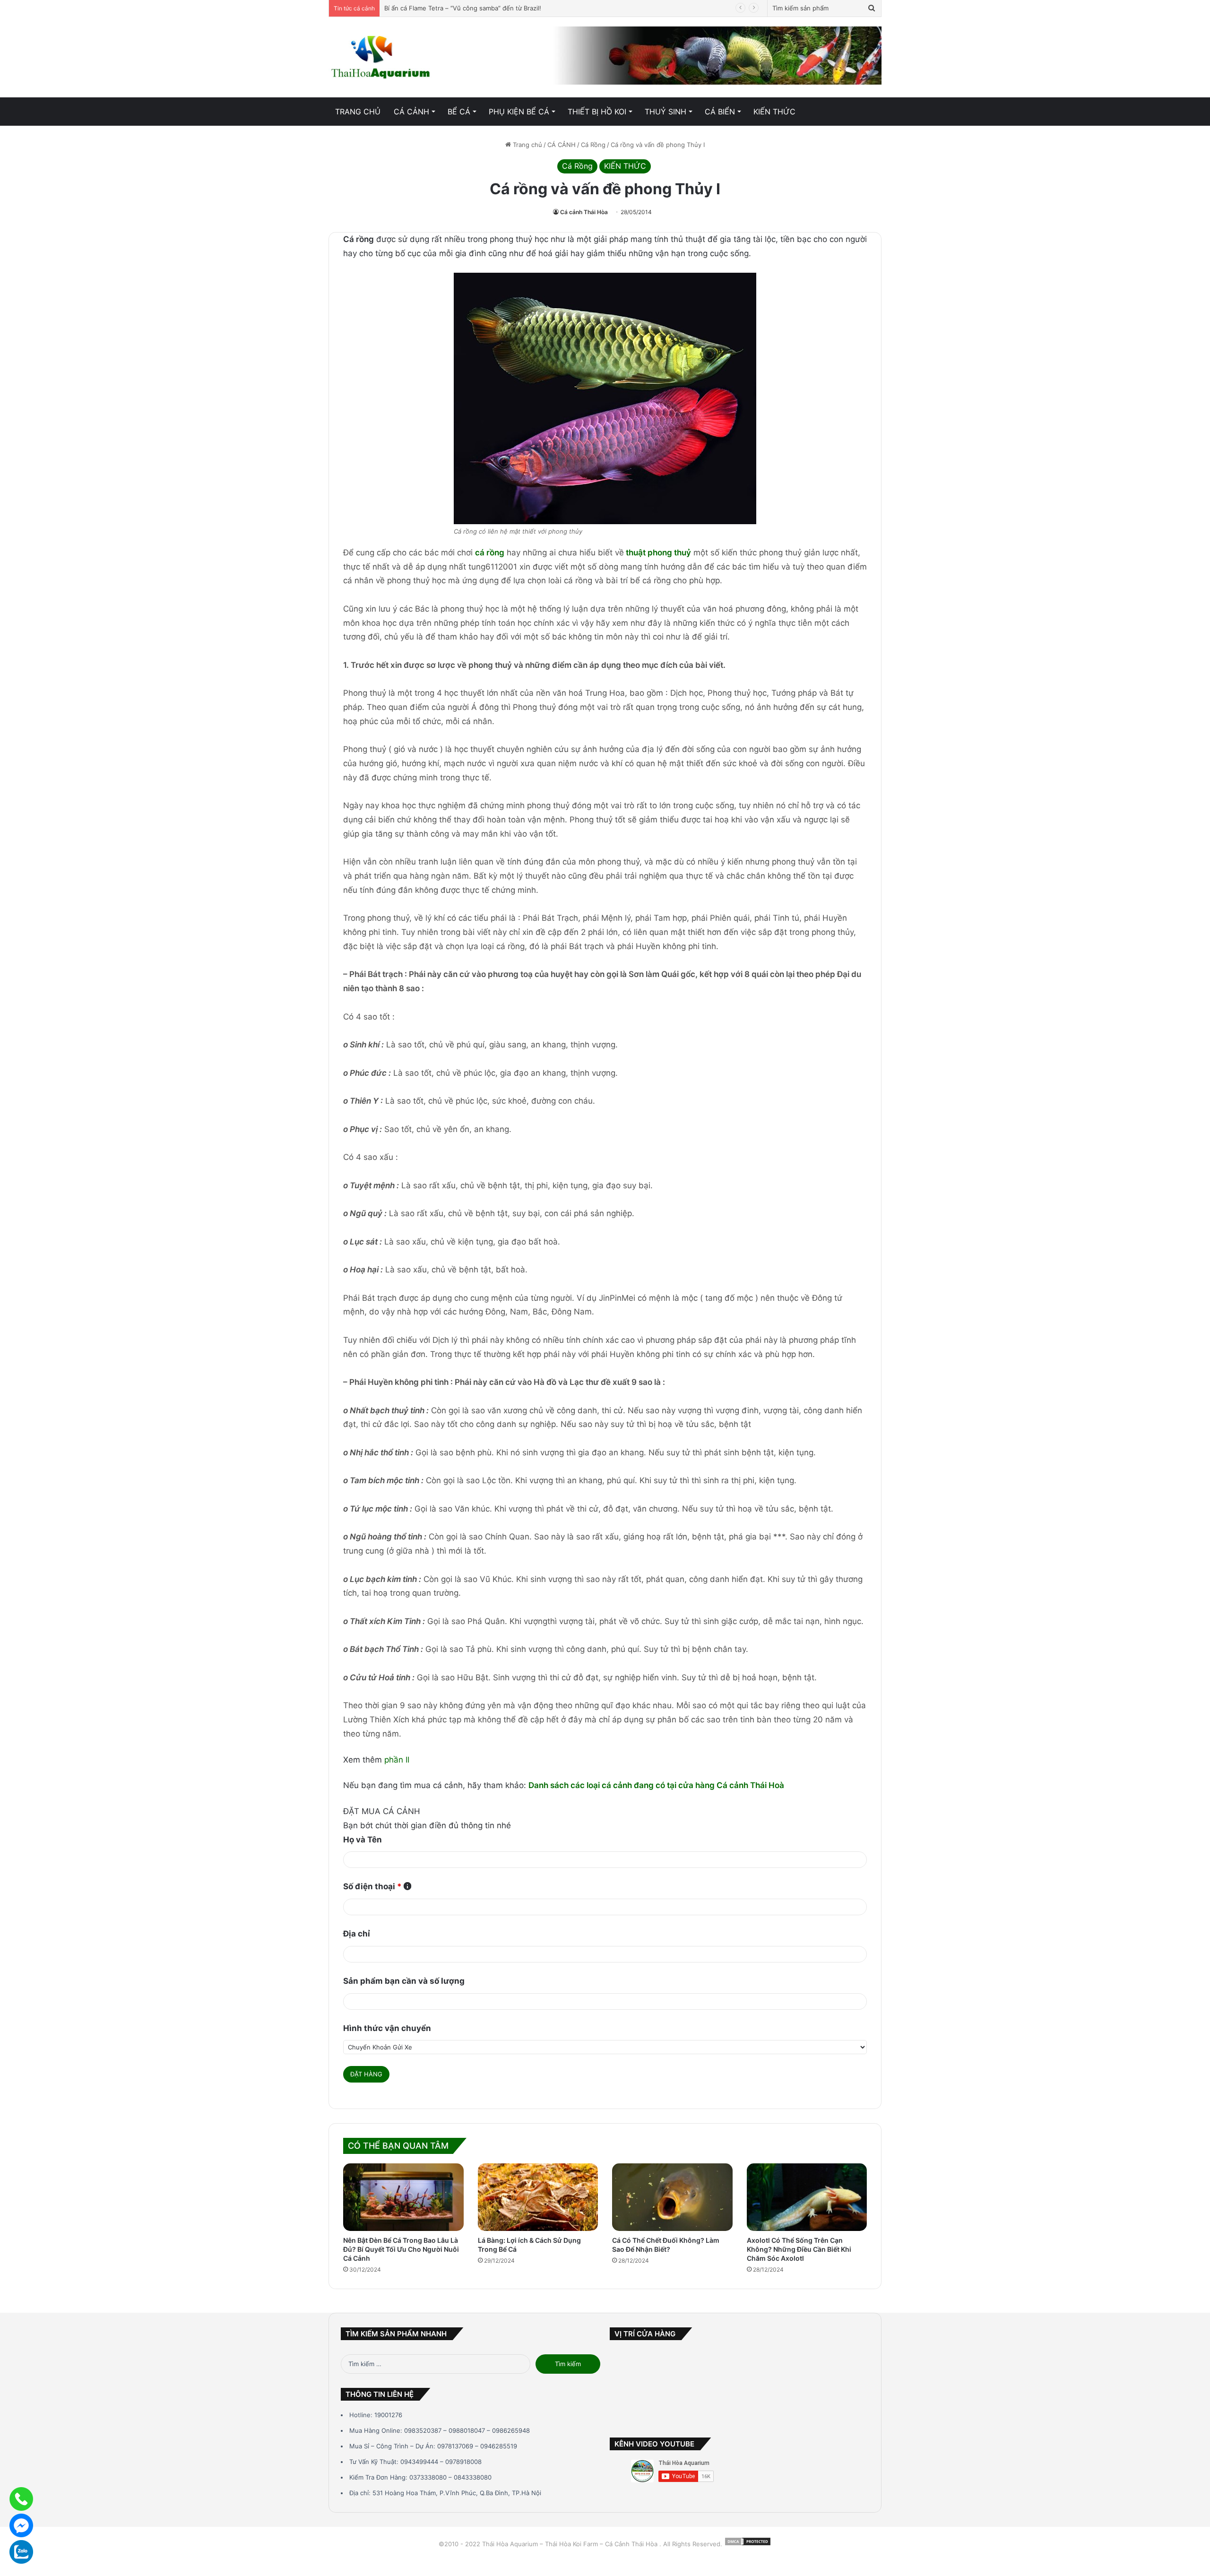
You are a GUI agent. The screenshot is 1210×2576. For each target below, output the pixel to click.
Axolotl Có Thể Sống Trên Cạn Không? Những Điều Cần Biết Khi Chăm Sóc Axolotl (799, 2249)
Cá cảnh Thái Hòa (584, 212)
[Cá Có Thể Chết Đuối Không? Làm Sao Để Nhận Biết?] (672, 2197)
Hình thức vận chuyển (387, 2028)
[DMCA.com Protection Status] (748, 2544)
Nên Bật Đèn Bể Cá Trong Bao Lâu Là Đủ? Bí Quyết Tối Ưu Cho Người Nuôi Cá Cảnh (401, 2249)
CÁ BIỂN (720, 112)
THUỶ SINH (665, 112)
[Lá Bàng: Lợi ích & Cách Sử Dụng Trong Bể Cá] (538, 2197)
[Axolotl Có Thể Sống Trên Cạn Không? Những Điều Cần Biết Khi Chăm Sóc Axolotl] (807, 2197)
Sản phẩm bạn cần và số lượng (404, 1981)
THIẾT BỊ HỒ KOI (597, 112)
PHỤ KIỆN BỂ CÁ (519, 112)
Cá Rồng (593, 145)
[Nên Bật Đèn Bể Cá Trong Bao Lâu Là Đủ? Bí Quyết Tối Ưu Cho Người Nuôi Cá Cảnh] (403, 2197)
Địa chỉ (357, 1934)
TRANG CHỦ (358, 112)
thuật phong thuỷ (658, 553)
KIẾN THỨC (774, 112)
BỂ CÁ (459, 112)
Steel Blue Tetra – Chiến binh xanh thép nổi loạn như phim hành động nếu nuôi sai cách (514, 8)
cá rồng (490, 553)
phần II (397, 1760)
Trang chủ (527, 145)
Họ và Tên (363, 1840)
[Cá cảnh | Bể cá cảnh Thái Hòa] (381, 57)
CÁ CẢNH (411, 112)
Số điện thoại (372, 1886)
